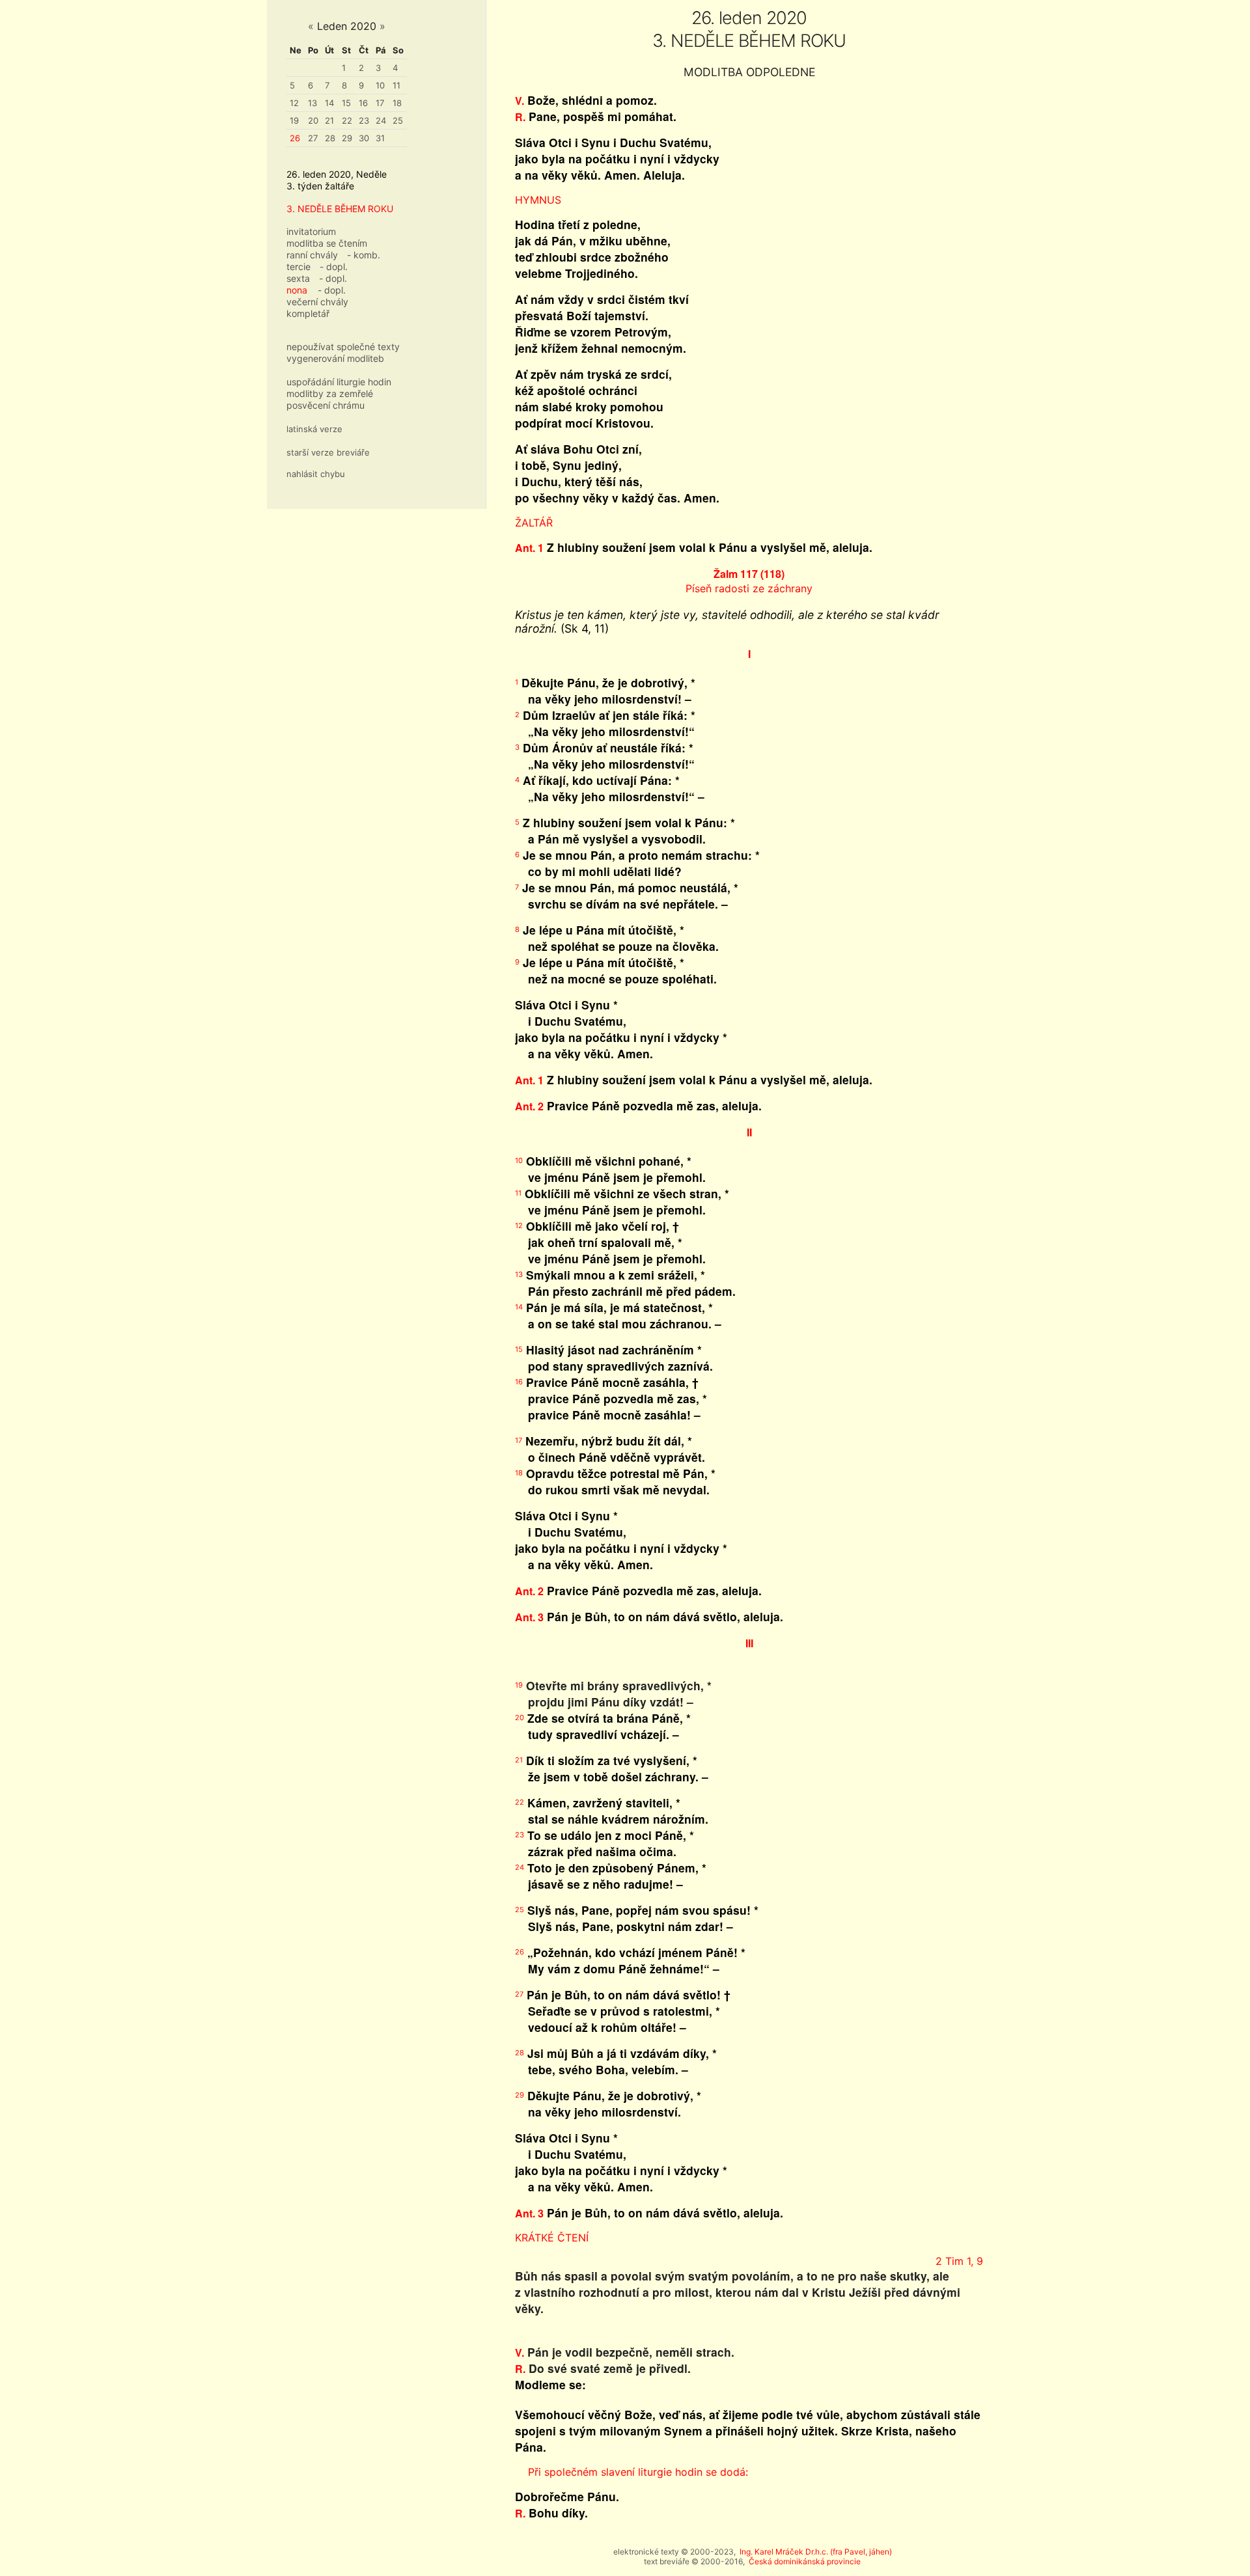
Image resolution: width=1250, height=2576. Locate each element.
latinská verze (314, 429)
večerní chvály (317, 302)
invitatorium (311, 231)
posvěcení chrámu (326, 405)
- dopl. (334, 267)
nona (297, 290)
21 (329, 120)
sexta (298, 278)
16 (363, 103)
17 (380, 103)
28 (330, 138)
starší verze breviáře (328, 452)
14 (329, 103)
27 (313, 138)
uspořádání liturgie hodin (339, 382)
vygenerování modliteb (335, 358)
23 (364, 120)
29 (347, 138)
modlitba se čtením (327, 243)
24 (381, 120)
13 (312, 103)
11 (396, 85)
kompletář (308, 313)
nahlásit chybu (316, 474)
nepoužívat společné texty (343, 347)
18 (397, 103)
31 (380, 138)
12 (294, 103)
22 (347, 120)
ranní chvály (312, 255)
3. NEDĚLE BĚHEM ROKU (340, 209)
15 (346, 103)
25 (398, 120)
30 (364, 138)
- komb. (364, 255)
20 (313, 120)
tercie (299, 267)
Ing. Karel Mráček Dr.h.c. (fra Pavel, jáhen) (816, 2552)
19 (294, 120)
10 (380, 85)
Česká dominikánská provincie (805, 2561)
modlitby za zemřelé (330, 393)
